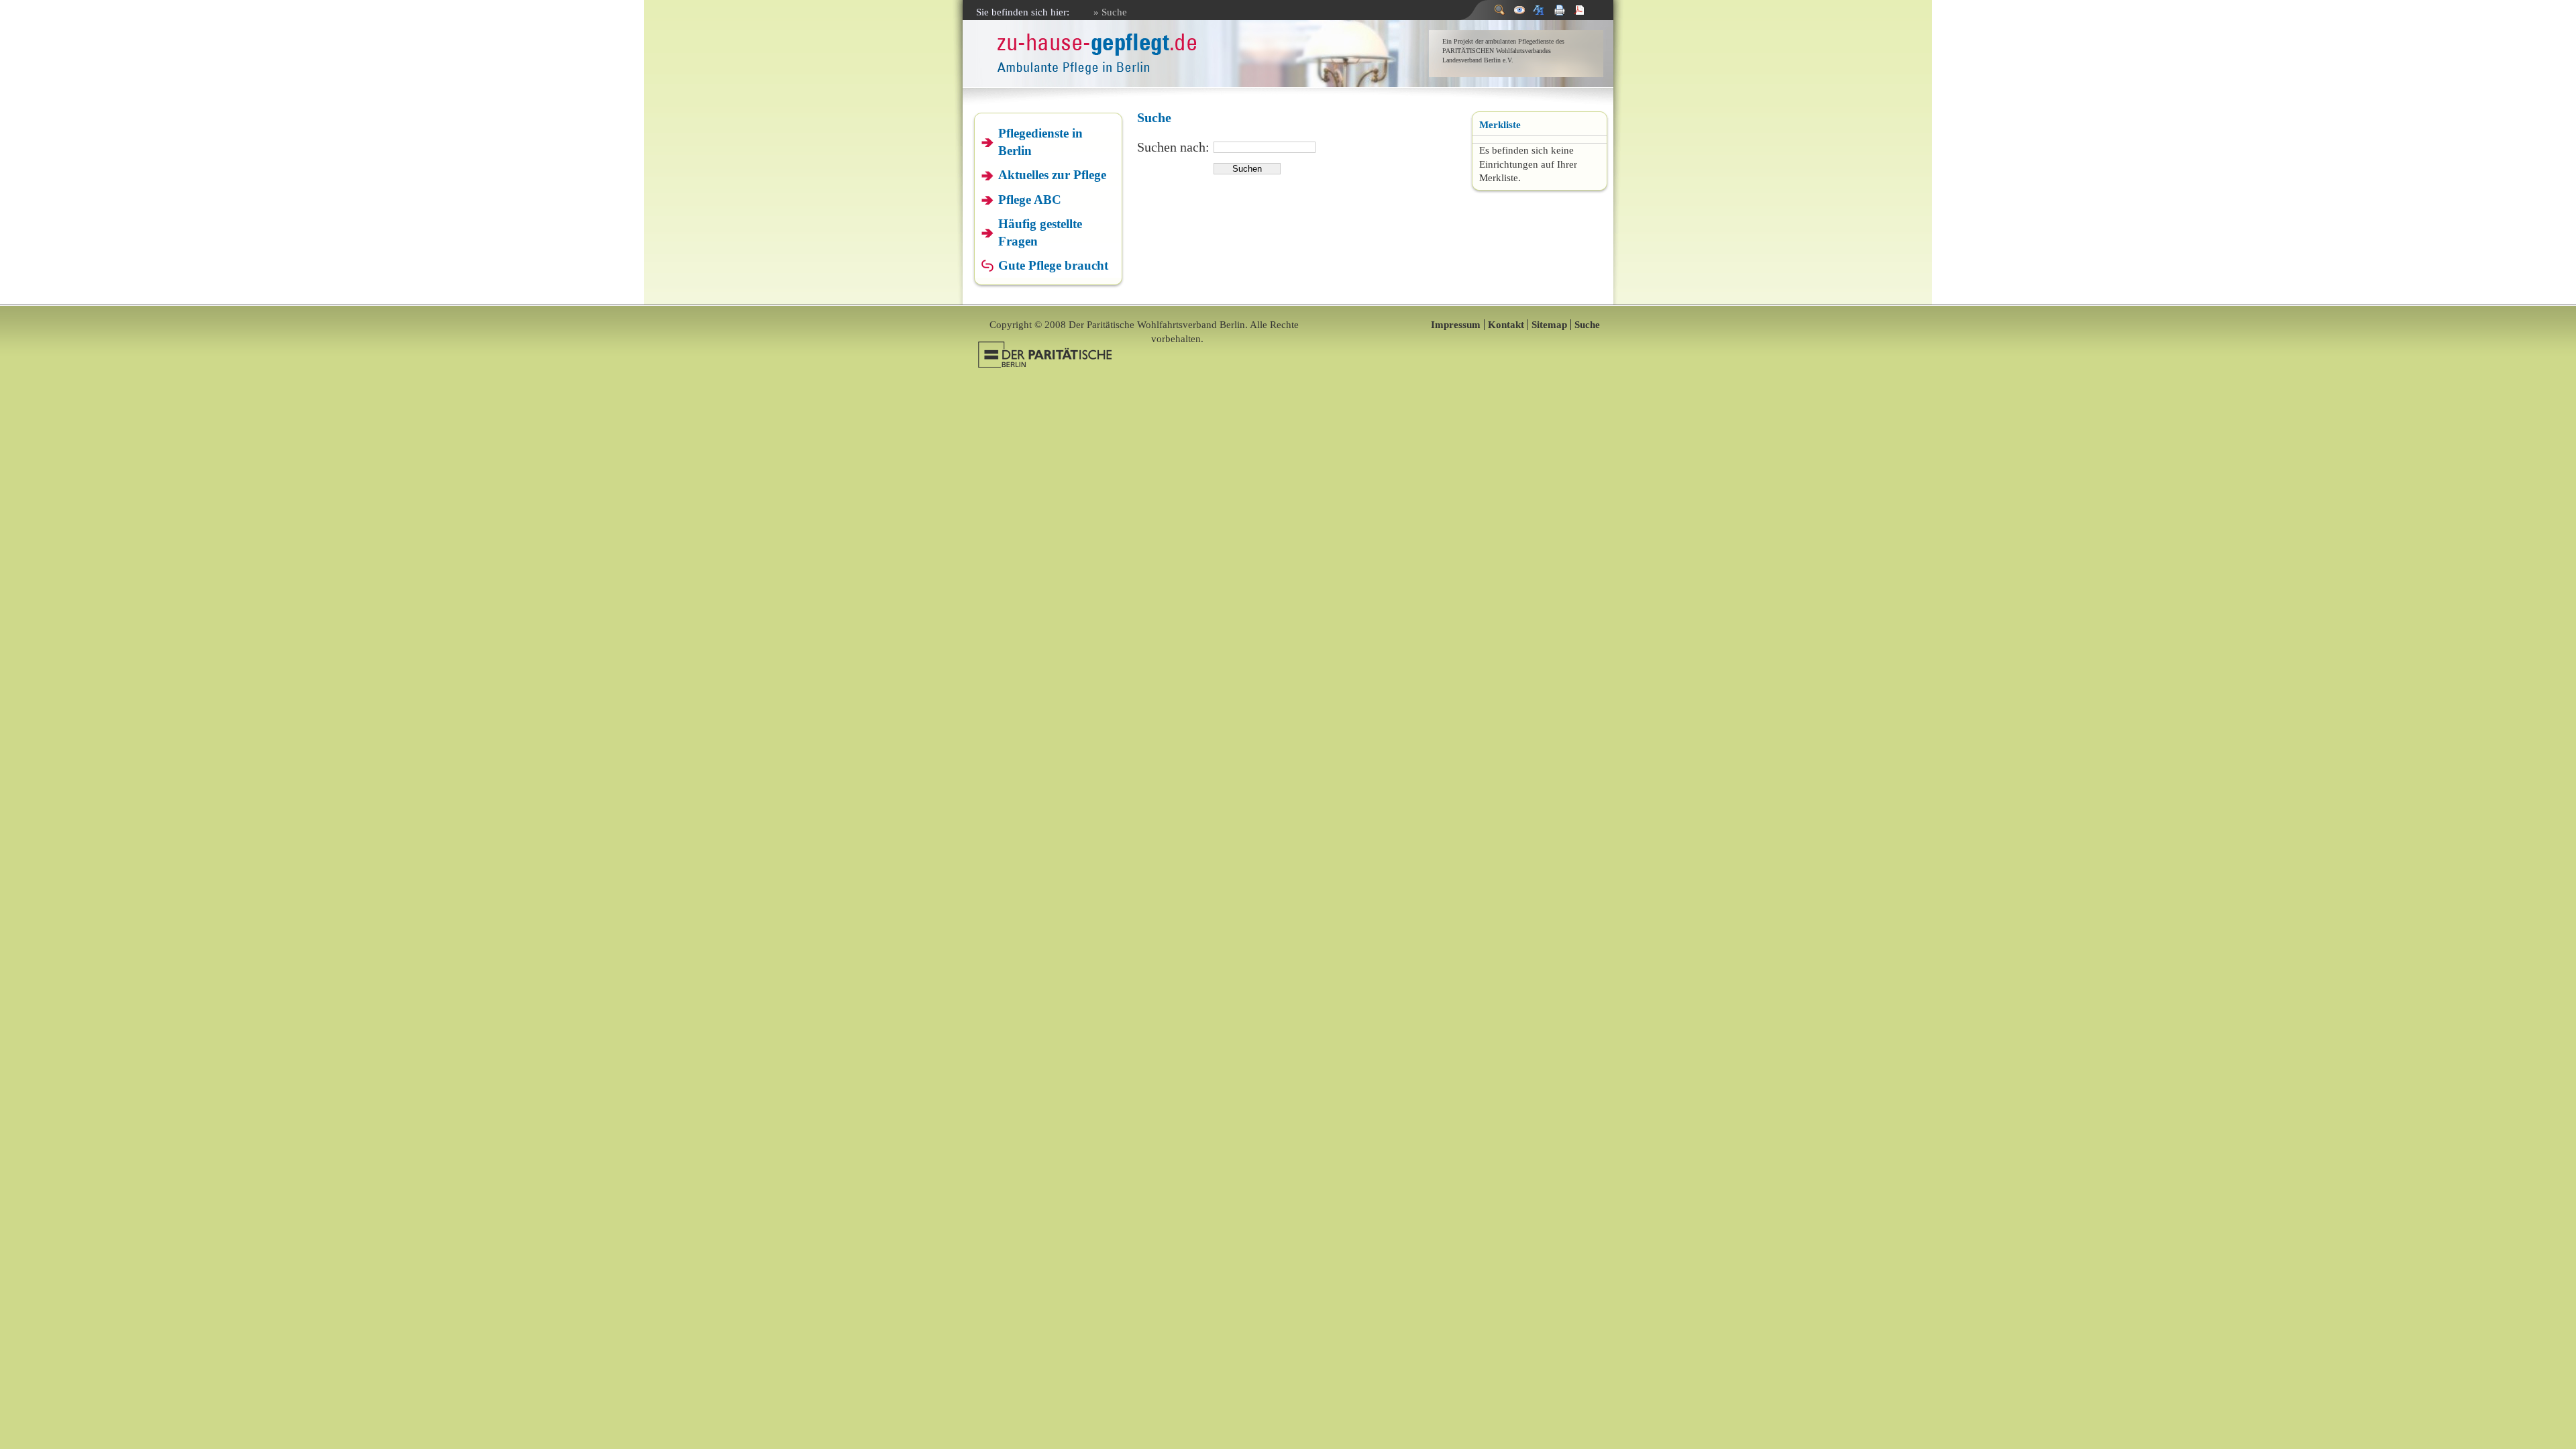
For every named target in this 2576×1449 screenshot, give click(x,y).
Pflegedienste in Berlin (1040, 142)
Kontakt (1506, 325)
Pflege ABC (1030, 200)
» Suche (1110, 12)
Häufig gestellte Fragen (1040, 232)
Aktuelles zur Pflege (1052, 175)
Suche (1587, 325)
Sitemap (1549, 325)
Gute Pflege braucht (1053, 265)
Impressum (1456, 325)
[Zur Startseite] (1097, 69)
